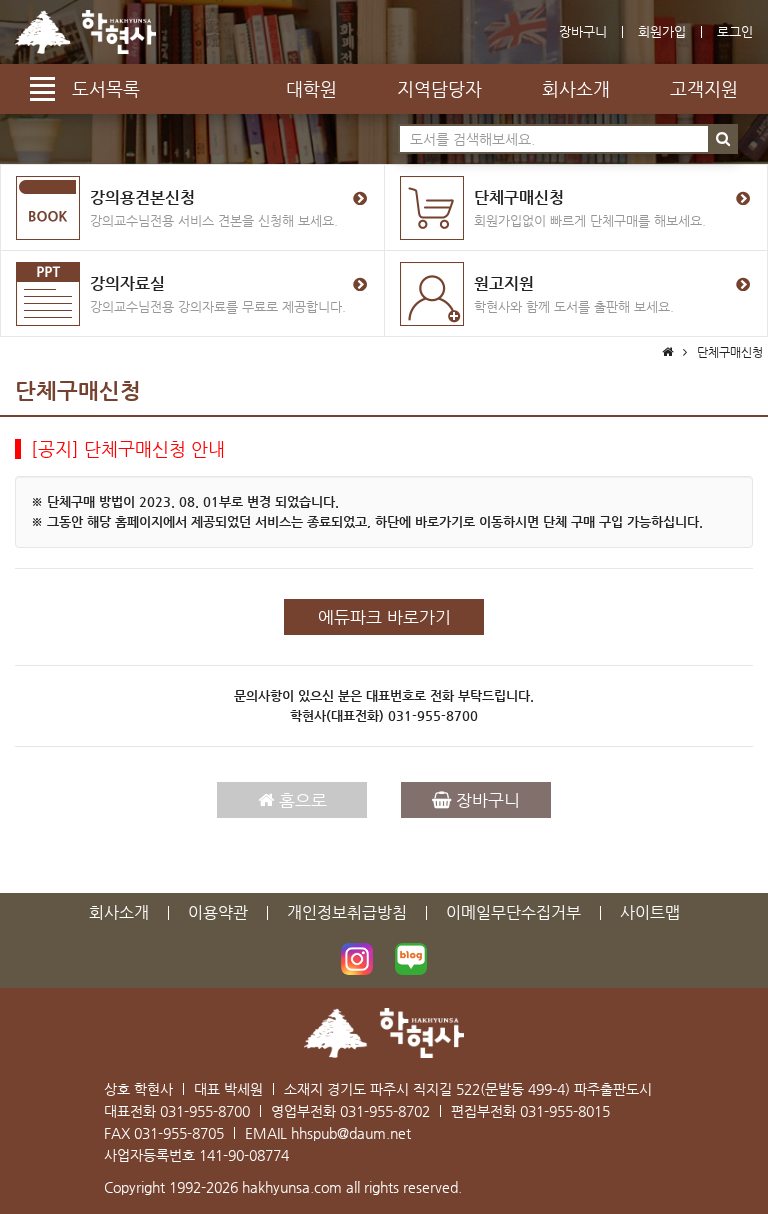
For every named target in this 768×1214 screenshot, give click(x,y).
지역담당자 (439, 88)
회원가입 (662, 31)
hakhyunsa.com (292, 1187)
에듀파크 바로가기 (384, 617)
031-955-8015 (565, 1111)
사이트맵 (650, 912)
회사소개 (576, 88)
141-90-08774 (244, 1155)
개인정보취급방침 (347, 912)
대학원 (311, 88)
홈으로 (300, 800)
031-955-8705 (179, 1133)
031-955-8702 (385, 1111)
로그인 (735, 31)
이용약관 (218, 912)
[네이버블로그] (411, 959)
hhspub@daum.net (351, 1133)
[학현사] (85, 32)
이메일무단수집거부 (513, 912)
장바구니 (583, 31)
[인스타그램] (357, 959)
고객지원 (704, 88)
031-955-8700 (433, 715)
